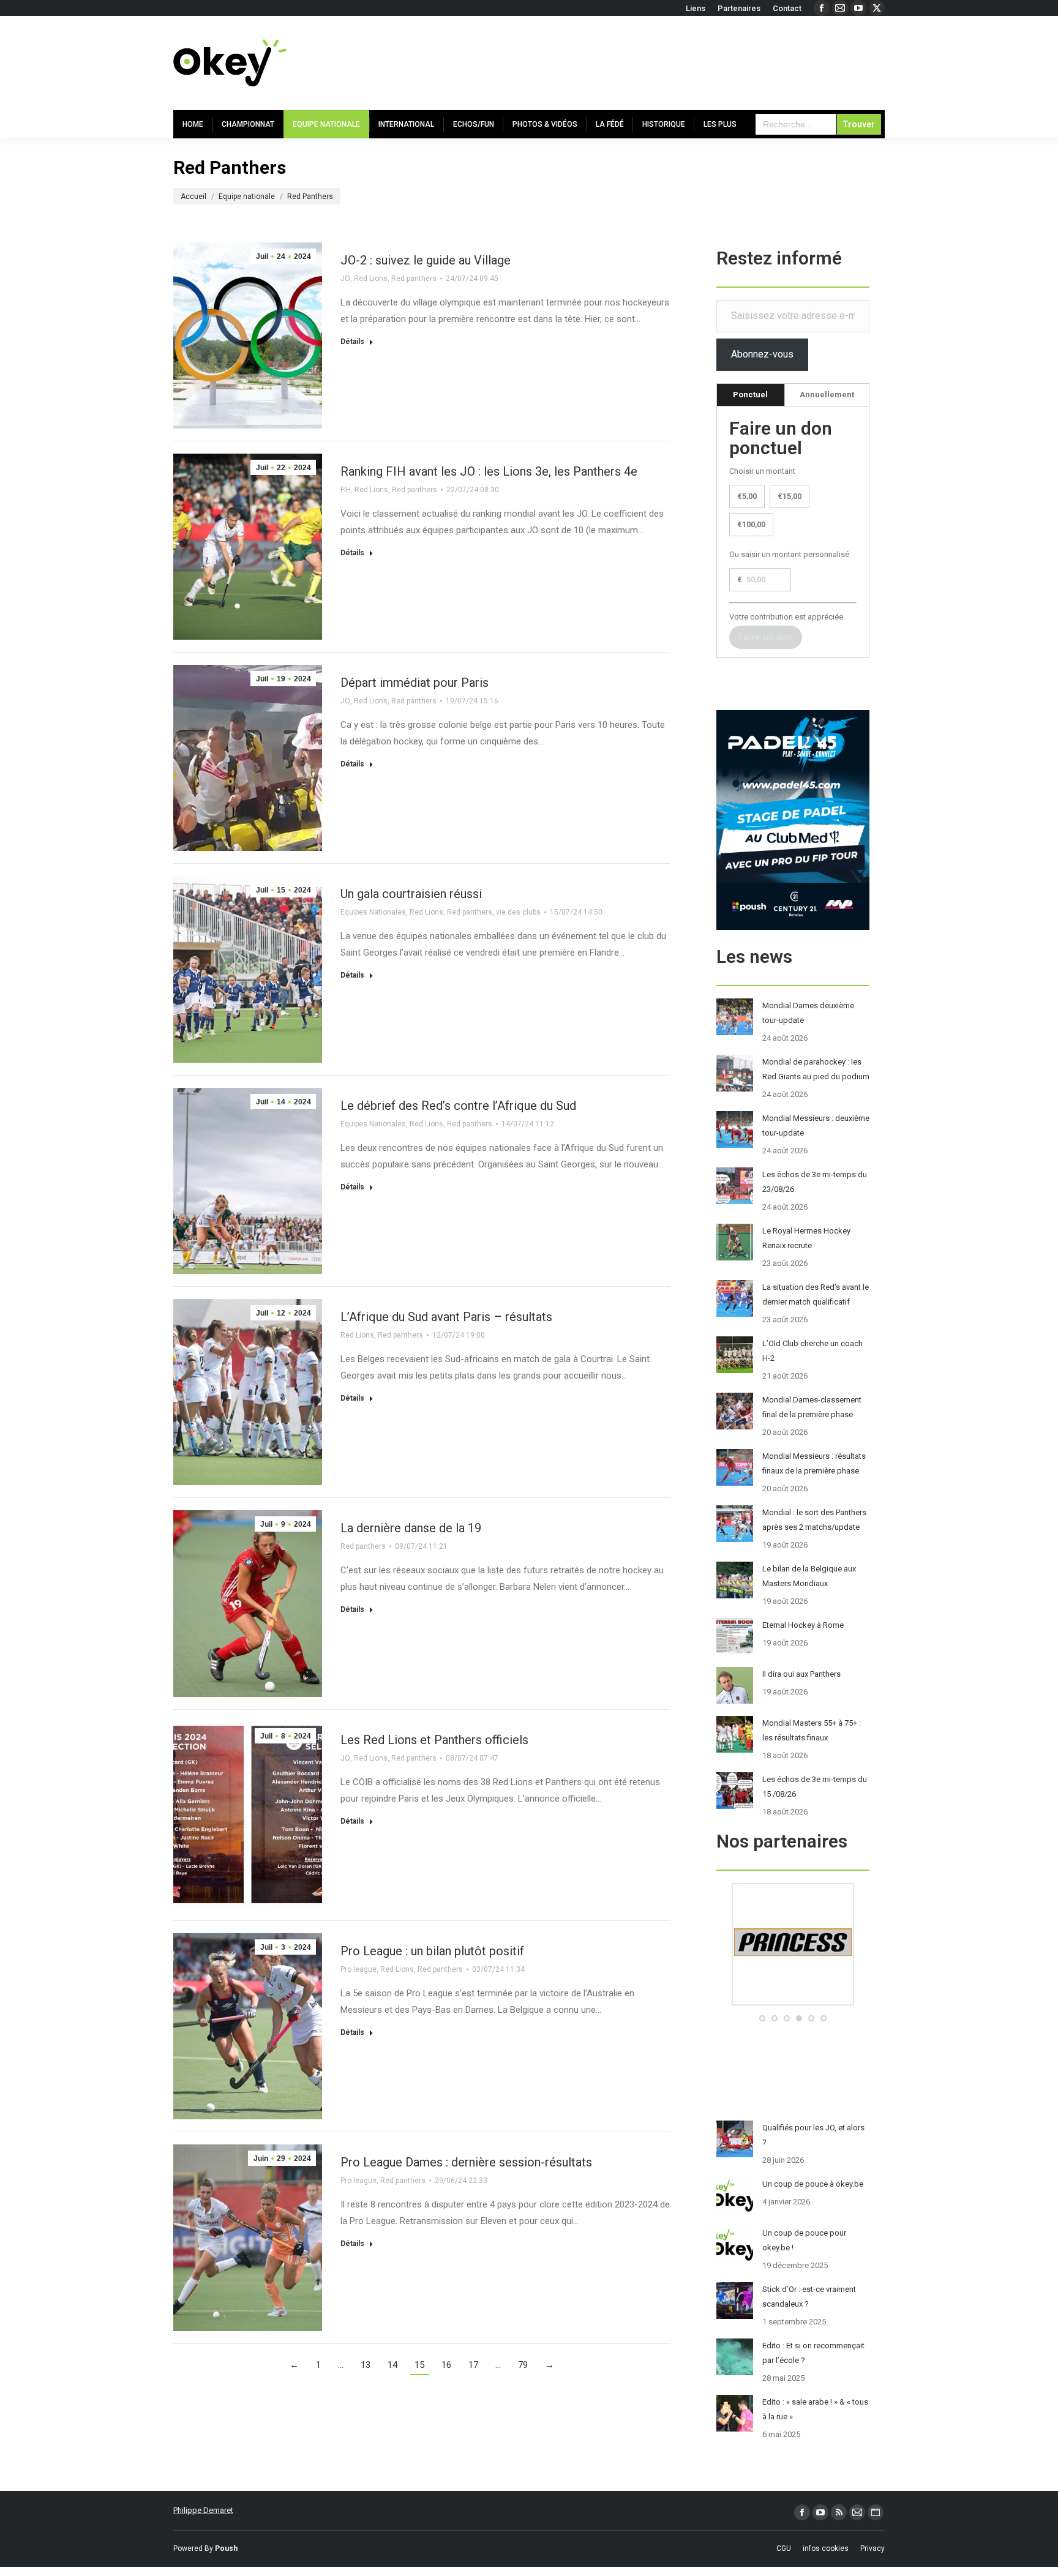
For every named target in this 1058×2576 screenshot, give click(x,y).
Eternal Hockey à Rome (803, 1625)
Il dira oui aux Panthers (801, 1674)
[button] (762, 2018)
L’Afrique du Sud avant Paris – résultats (446, 1317)
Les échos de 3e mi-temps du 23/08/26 (815, 1182)
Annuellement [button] (827, 395)
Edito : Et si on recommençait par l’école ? (813, 2353)
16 (446, 2365)
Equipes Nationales (373, 912)
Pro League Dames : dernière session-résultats (466, 2162)
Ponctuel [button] (750, 395)
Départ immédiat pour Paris (415, 683)
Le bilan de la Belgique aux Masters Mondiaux (809, 1576)
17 (473, 2365)
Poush (226, 2548)
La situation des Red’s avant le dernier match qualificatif (816, 1294)
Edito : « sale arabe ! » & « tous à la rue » (815, 2409)
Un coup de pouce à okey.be (813, 2184)
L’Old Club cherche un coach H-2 (812, 1351)
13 (366, 2365)
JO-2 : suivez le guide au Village (426, 260)
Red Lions (371, 279)
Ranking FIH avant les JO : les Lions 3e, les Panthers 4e (489, 471)
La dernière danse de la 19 (411, 1528)
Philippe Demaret (203, 2510)
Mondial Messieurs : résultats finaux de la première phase (814, 1463)
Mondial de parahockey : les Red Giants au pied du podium (816, 1069)
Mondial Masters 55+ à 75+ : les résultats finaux (812, 1730)
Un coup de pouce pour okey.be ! (804, 2240)
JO (345, 279)
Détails (352, 342)
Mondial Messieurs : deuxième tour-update (816, 1125)
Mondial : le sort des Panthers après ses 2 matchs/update (814, 1520)
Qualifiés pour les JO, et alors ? (813, 2135)
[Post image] (735, 1017)
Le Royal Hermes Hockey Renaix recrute (806, 1238)
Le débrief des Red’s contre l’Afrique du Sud (458, 1106)
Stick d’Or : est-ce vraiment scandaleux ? (809, 2297)
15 (419, 2365)
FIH (346, 490)
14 (392, 2365)
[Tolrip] (793, 2003)
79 (523, 2365)
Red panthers (414, 279)
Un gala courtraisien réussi (411, 894)
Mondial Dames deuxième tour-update (808, 1013)
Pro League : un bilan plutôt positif (432, 1951)
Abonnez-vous (762, 354)
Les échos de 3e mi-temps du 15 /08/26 (815, 1787)
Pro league (358, 1969)
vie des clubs (518, 912)
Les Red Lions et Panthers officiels (434, 1740)
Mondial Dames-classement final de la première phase (812, 1407)
